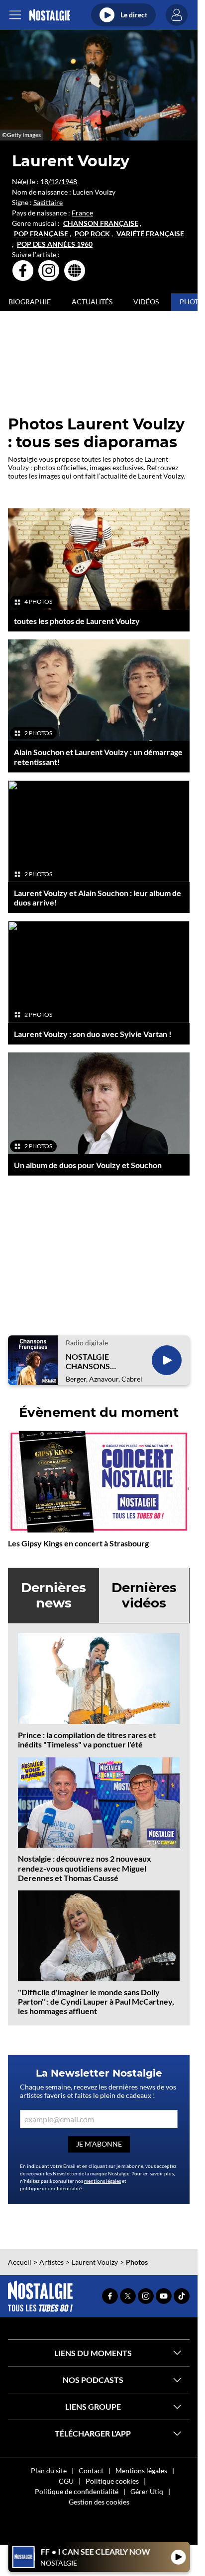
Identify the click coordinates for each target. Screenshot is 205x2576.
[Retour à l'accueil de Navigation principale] (50, 15)
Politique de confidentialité (77, 2491)
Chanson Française (101, 223)
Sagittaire (48, 202)
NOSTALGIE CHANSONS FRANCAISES (90, 1361)
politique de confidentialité (51, 2188)
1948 (69, 181)
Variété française (150, 234)
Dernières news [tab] (53, 1595)
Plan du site (49, 2471)
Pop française (41, 234)
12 (55, 181)
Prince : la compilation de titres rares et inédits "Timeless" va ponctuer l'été (87, 1740)
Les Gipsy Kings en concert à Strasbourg (78, 1543)
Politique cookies (112, 2481)
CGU (66, 2481)
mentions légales (102, 2181)
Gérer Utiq (147, 2491)
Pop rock (92, 234)
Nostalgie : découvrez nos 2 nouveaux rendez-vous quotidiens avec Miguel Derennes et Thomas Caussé (85, 1868)
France (82, 213)
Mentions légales (141, 2471)
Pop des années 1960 (55, 244)
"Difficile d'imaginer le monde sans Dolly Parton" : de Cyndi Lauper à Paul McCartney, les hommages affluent (96, 2001)
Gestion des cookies (99, 2502)
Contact (91, 2471)
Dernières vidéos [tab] (144, 1595)
